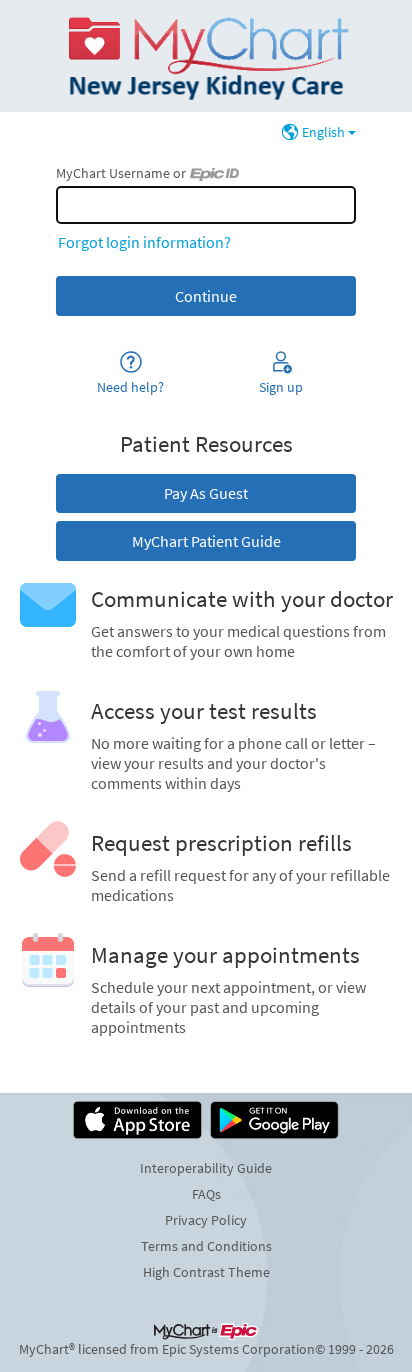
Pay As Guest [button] (206, 493)
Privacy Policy (206, 1220)
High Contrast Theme (206, 1272)
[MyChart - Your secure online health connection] (205, 56)
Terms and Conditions (206, 1246)
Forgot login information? (144, 242)
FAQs (206, 1194)
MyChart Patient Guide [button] (206, 541)
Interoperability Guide (206, 1168)
